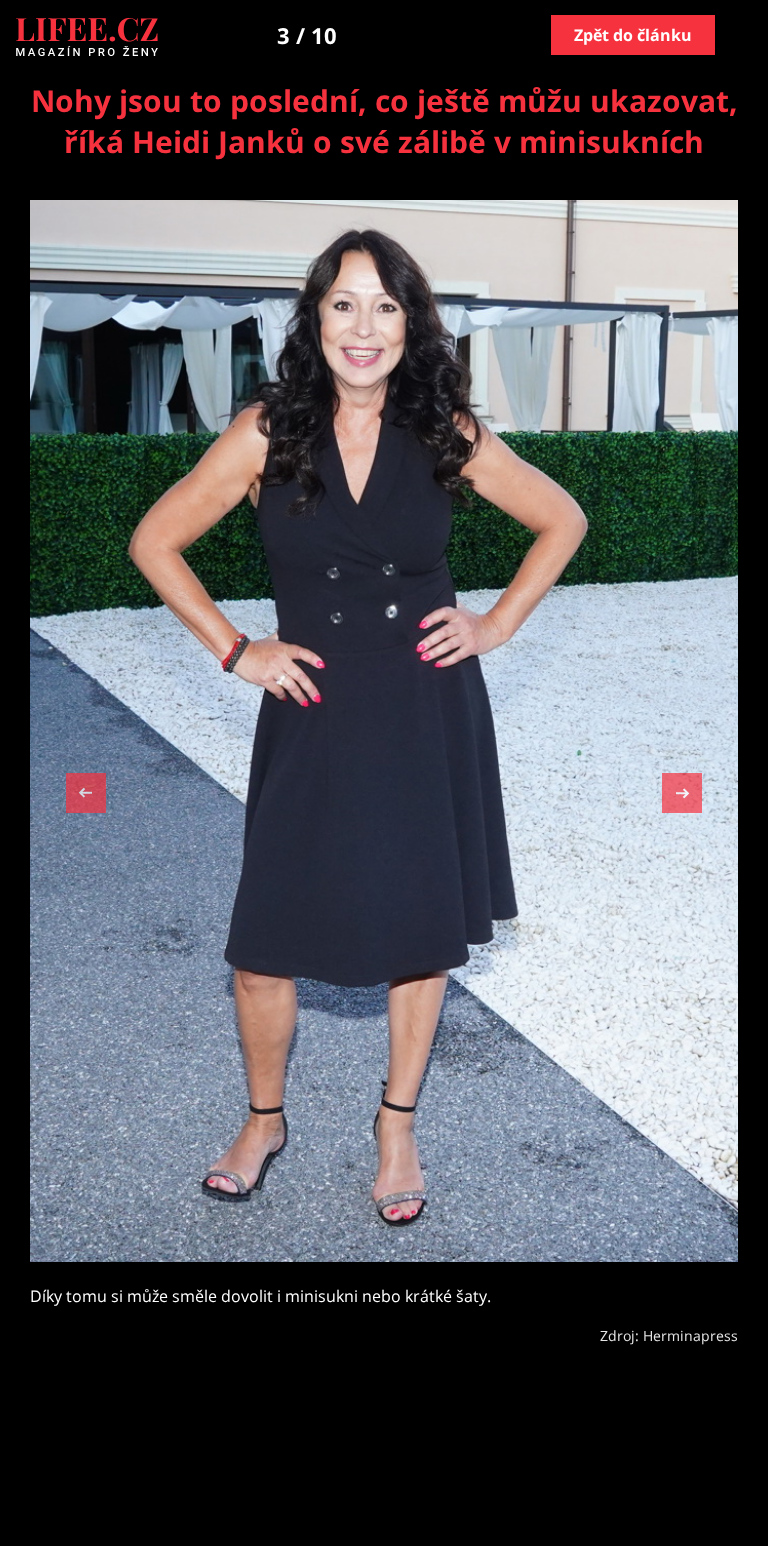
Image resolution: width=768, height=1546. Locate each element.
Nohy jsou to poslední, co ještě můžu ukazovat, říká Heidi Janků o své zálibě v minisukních (384, 121)
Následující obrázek (682, 790)
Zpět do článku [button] (633, 35)
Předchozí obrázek (86, 795)
